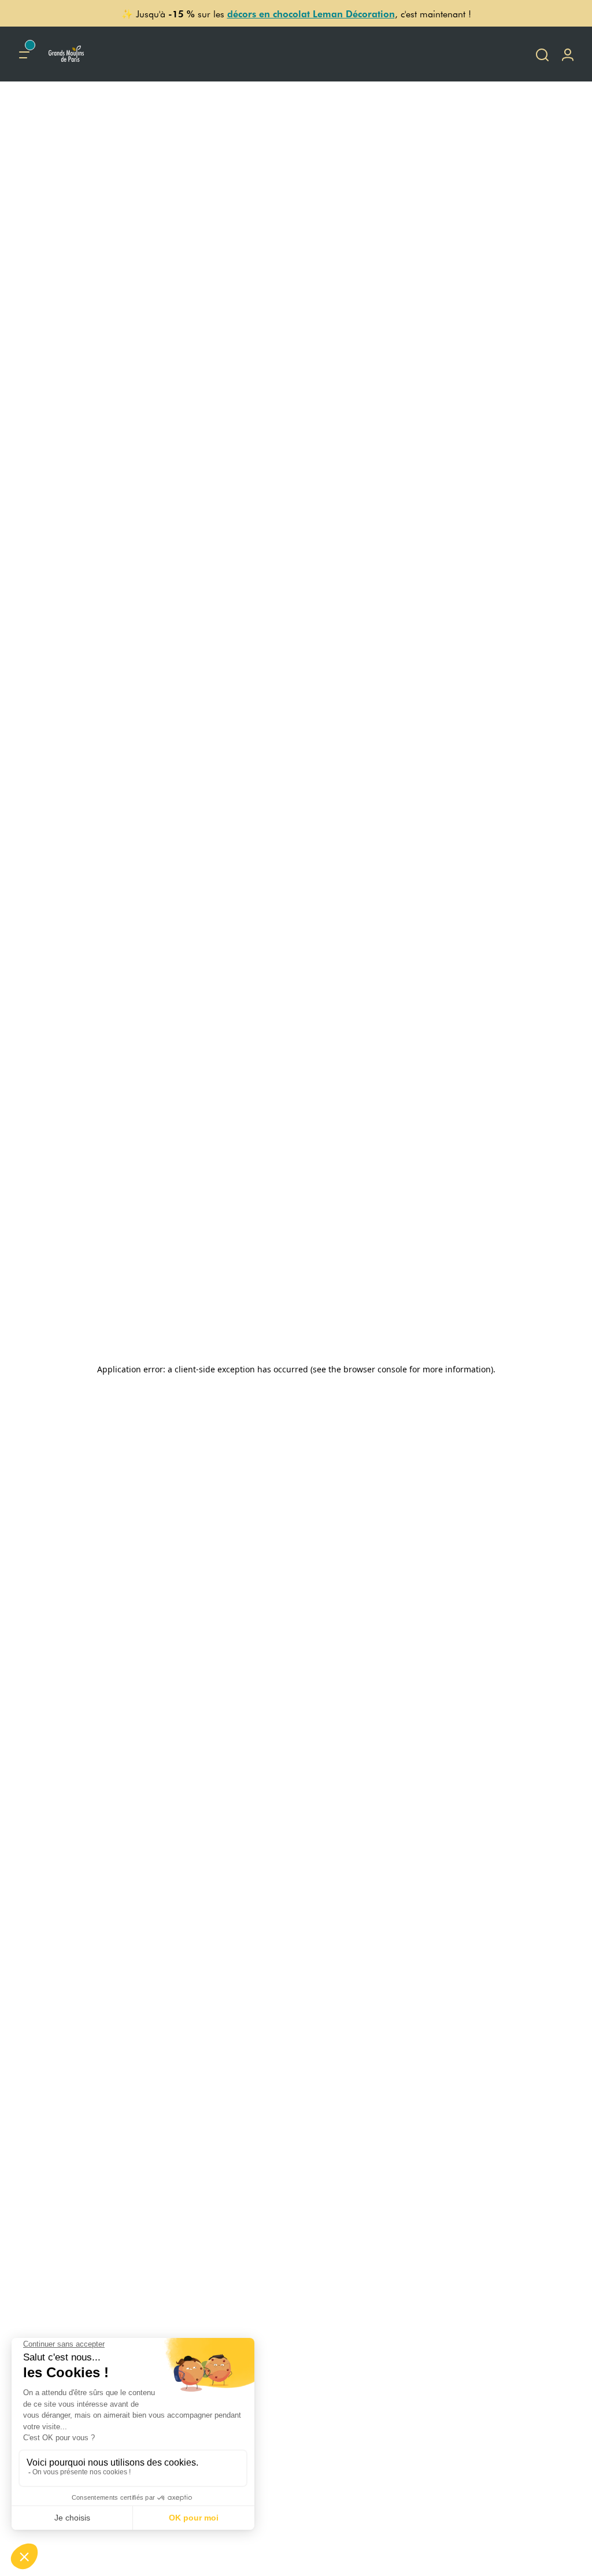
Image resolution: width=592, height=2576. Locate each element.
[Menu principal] (24, 54)
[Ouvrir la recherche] (542, 54)
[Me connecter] (568, 54)
